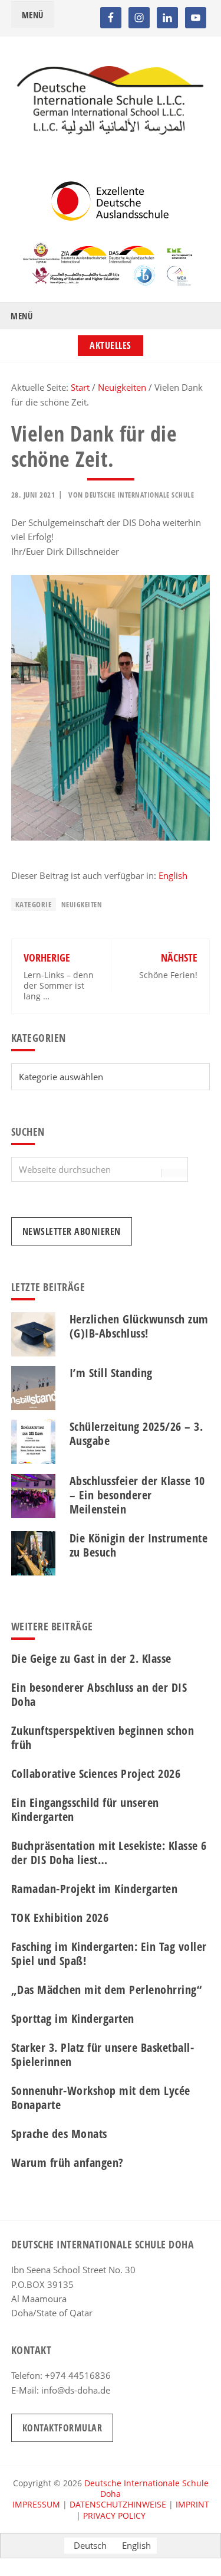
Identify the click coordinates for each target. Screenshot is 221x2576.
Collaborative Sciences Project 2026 (96, 1774)
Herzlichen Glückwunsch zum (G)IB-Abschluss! (139, 1326)
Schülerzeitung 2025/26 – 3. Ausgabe (136, 1434)
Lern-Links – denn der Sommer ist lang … (59, 985)
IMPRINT (192, 2504)
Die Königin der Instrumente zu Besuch (139, 1545)
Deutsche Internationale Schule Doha (146, 2488)
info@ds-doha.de (76, 2390)
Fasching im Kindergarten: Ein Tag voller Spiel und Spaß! (109, 1954)
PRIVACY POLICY (114, 2515)
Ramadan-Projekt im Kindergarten (95, 1889)
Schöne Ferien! (168, 975)
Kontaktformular (62, 2428)
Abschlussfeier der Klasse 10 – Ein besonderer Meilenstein (137, 1495)
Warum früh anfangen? (67, 2163)
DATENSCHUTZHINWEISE (118, 2504)
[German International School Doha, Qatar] (111, 131)
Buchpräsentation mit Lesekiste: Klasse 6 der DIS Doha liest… (109, 1853)
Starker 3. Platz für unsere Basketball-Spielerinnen (103, 2054)
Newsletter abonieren (72, 1231)
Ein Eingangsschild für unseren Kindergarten (85, 1810)
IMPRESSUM (36, 2504)
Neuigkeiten (82, 905)
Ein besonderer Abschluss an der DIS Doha (99, 1694)
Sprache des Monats (59, 2134)
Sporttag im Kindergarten (73, 2018)
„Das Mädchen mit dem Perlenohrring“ (107, 1990)
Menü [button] (33, 15)
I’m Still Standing (111, 1373)
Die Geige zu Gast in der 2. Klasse (91, 1658)
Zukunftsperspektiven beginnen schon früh (103, 1738)
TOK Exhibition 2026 (60, 1918)
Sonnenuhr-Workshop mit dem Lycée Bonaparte (101, 2098)
